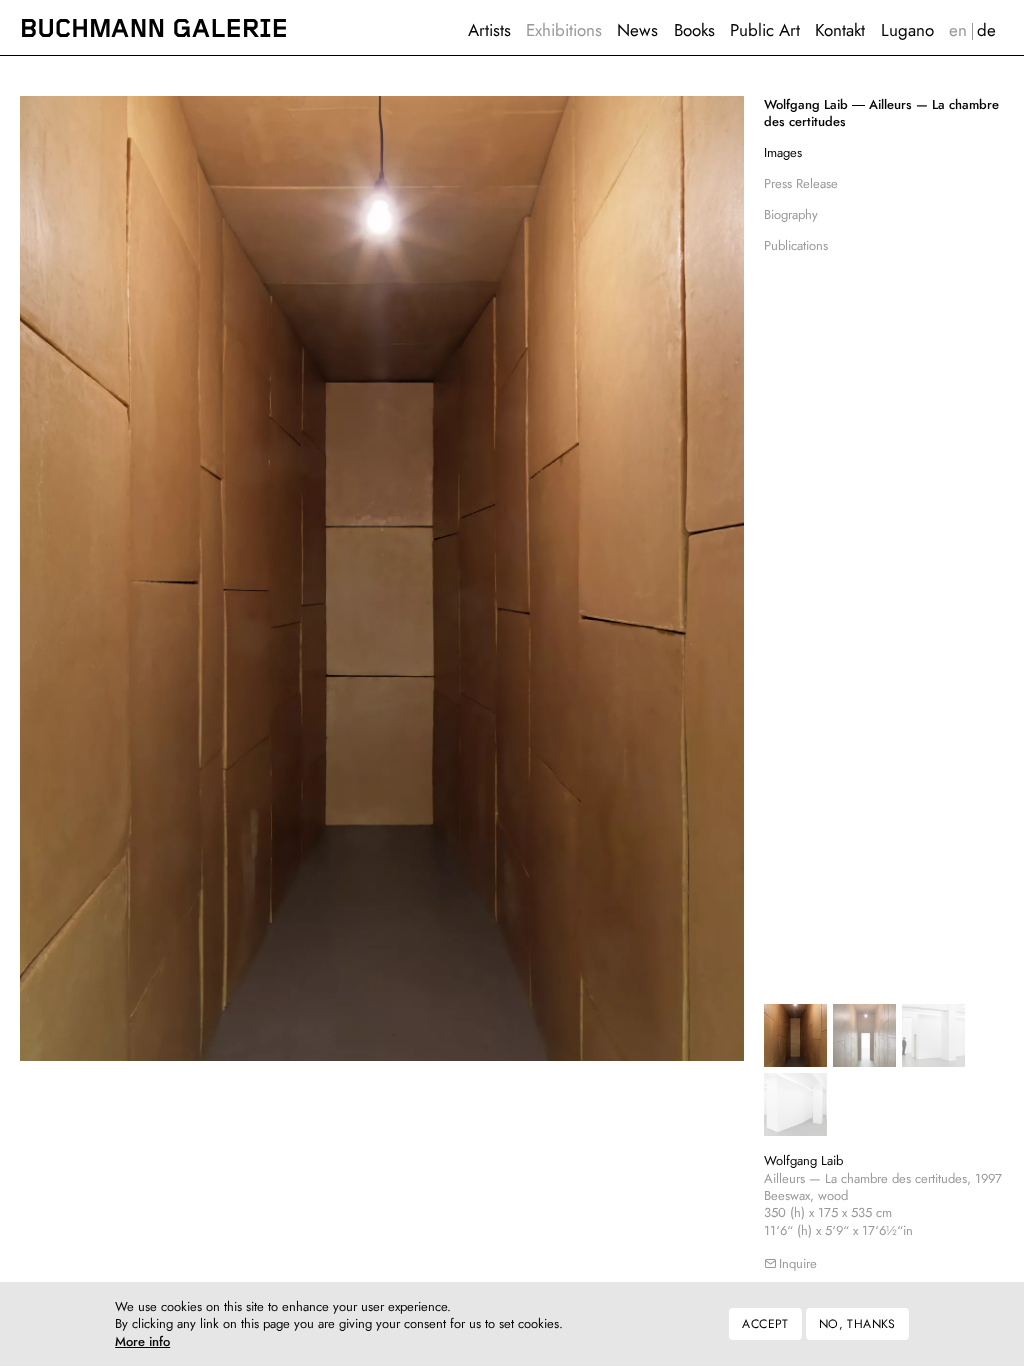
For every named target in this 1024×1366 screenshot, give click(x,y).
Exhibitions (564, 30)
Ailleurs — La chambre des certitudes (881, 113)
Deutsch (987, 30)
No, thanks (857, 1324)
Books (694, 30)
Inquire (798, 1263)
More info (142, 1342)
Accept (765, 1324)
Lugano (907, 30)
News (637, 30)
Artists (489, 30)
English (957, 30)
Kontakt (840, 30)
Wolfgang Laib (803, 1160)
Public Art (765, 30)
